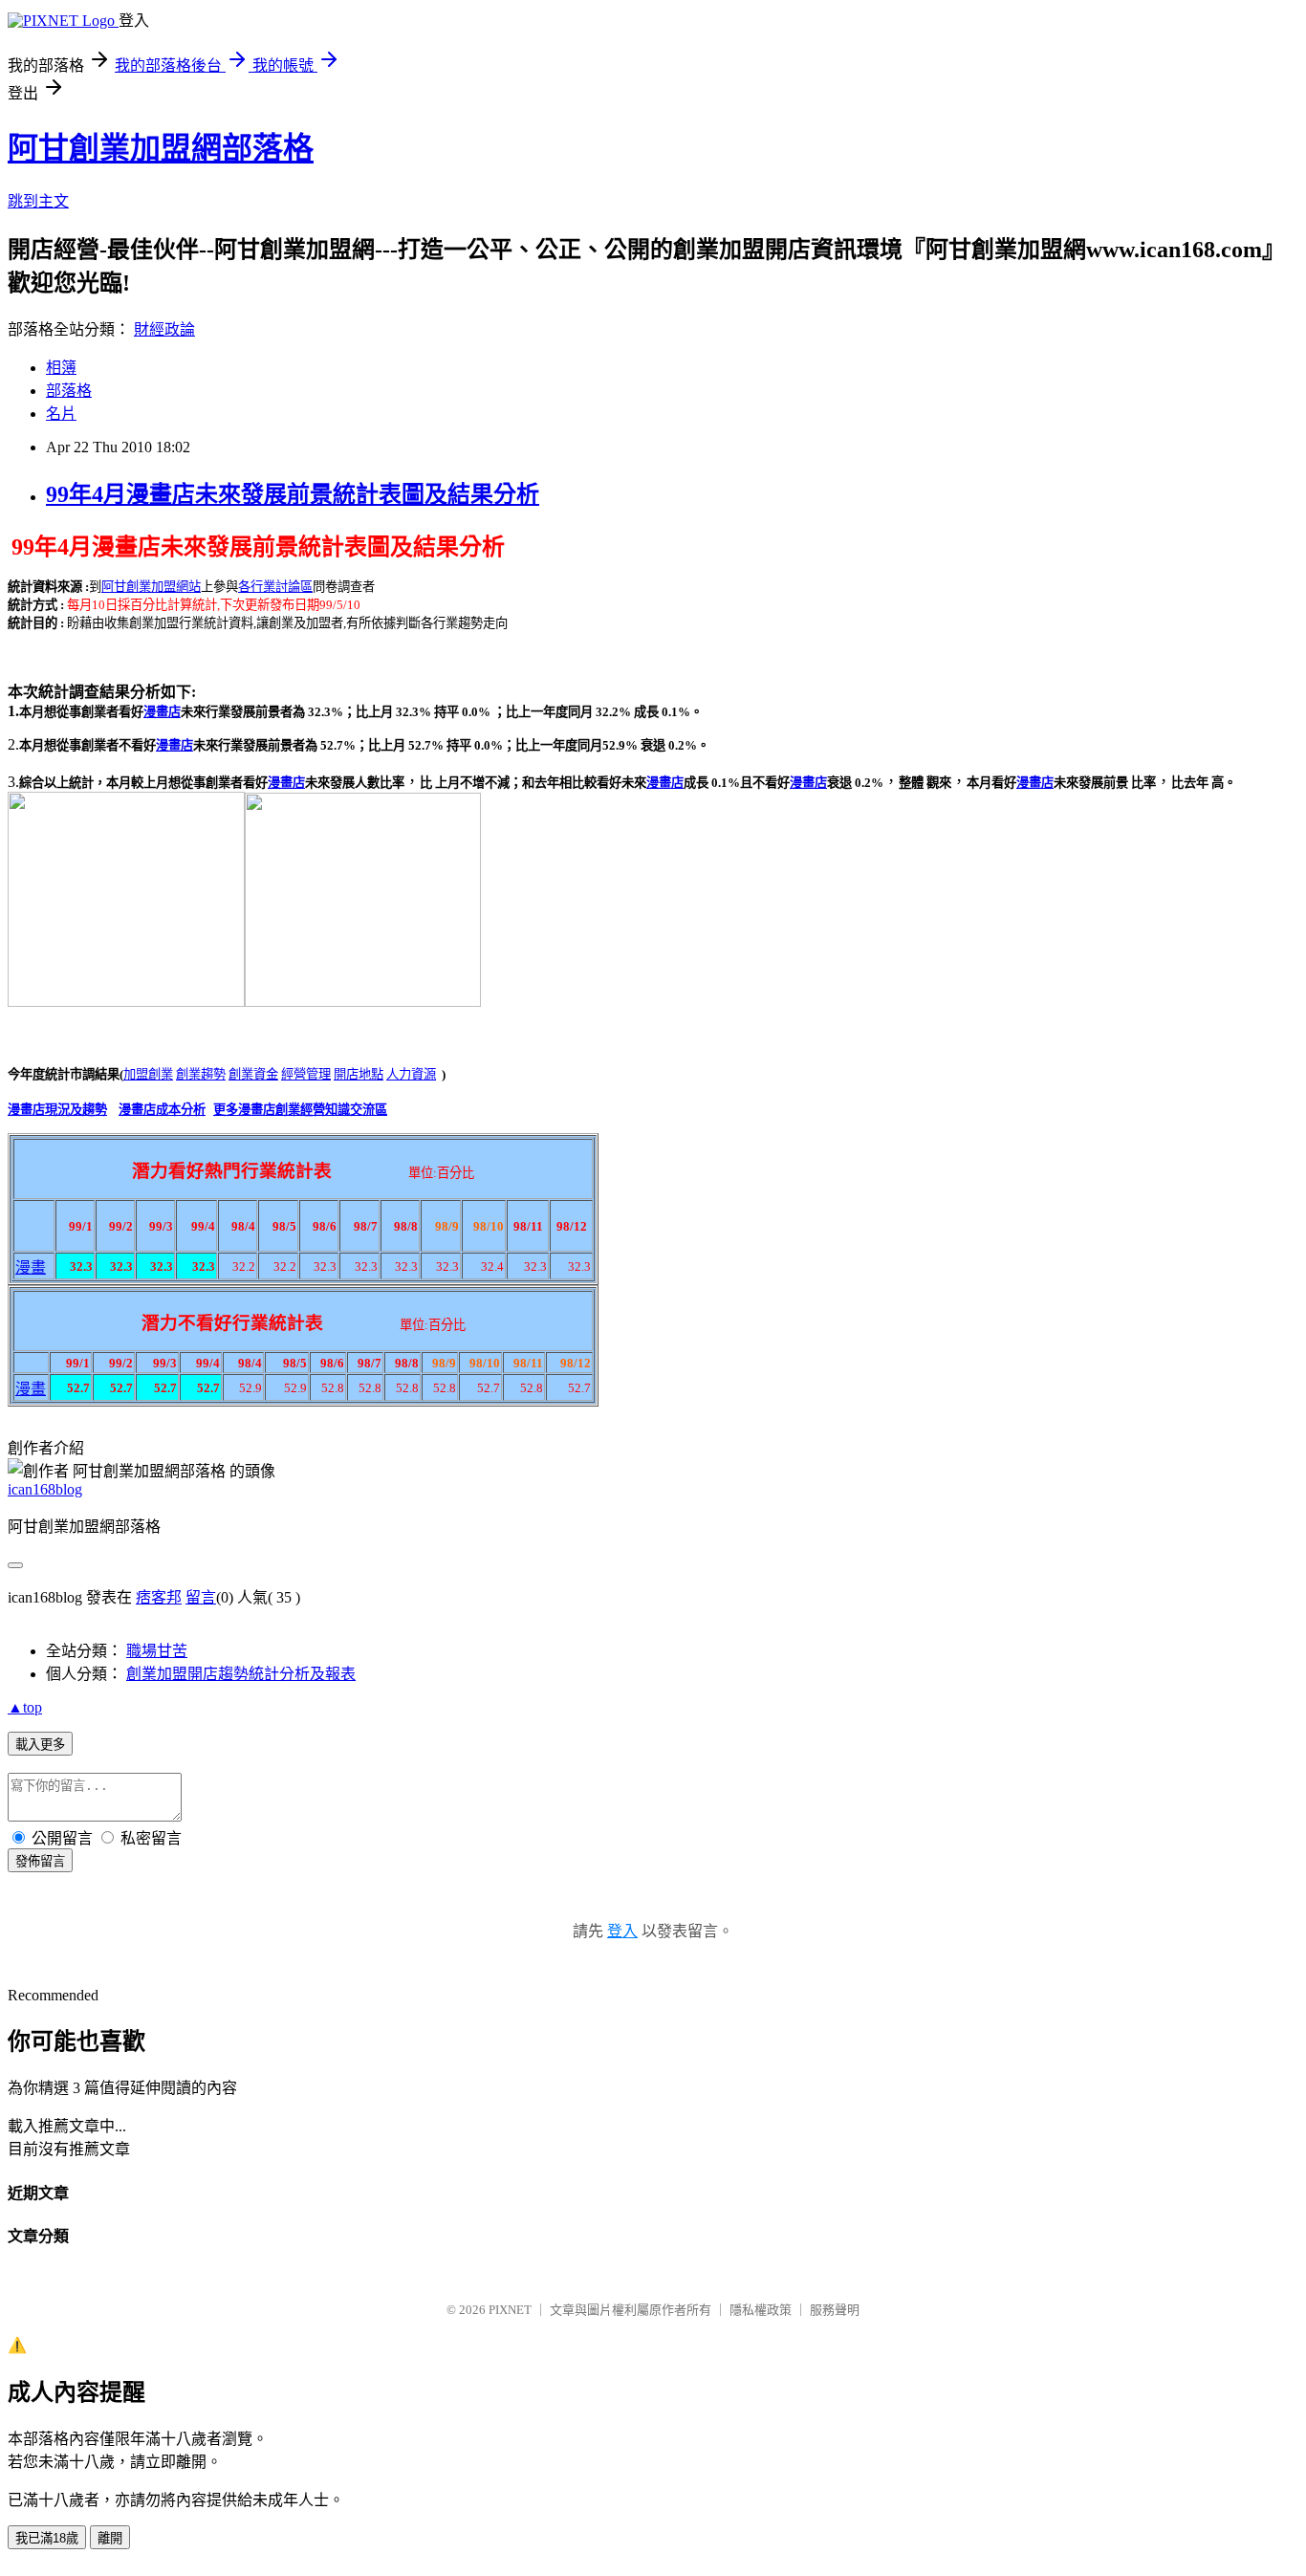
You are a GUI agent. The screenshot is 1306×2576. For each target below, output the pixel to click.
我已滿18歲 (47, 2538)
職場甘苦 (157, 1651)
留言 (201, 1597)
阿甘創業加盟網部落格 (161, 148)
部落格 (69, 391)
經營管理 (306, 1074)
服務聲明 (835, 2310)
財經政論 (164, 329)
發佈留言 (40, 1861)
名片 (61, 414)
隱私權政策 (761, 2310)
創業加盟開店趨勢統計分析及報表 (241, 1674)
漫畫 (31, 1267)
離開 (110, 2538)
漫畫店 (162, 712)
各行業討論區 (275, 587)
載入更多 (40, 1745)
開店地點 (359, 1074)
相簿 (61, 368)
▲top (25, 1707)
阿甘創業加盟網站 (151, 587)
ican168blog (45, 1489)
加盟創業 (148, 1074)
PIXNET (510, 2310)
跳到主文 (38, 201)
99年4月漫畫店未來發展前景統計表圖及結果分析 (293, 494)
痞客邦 (159, 1597)
